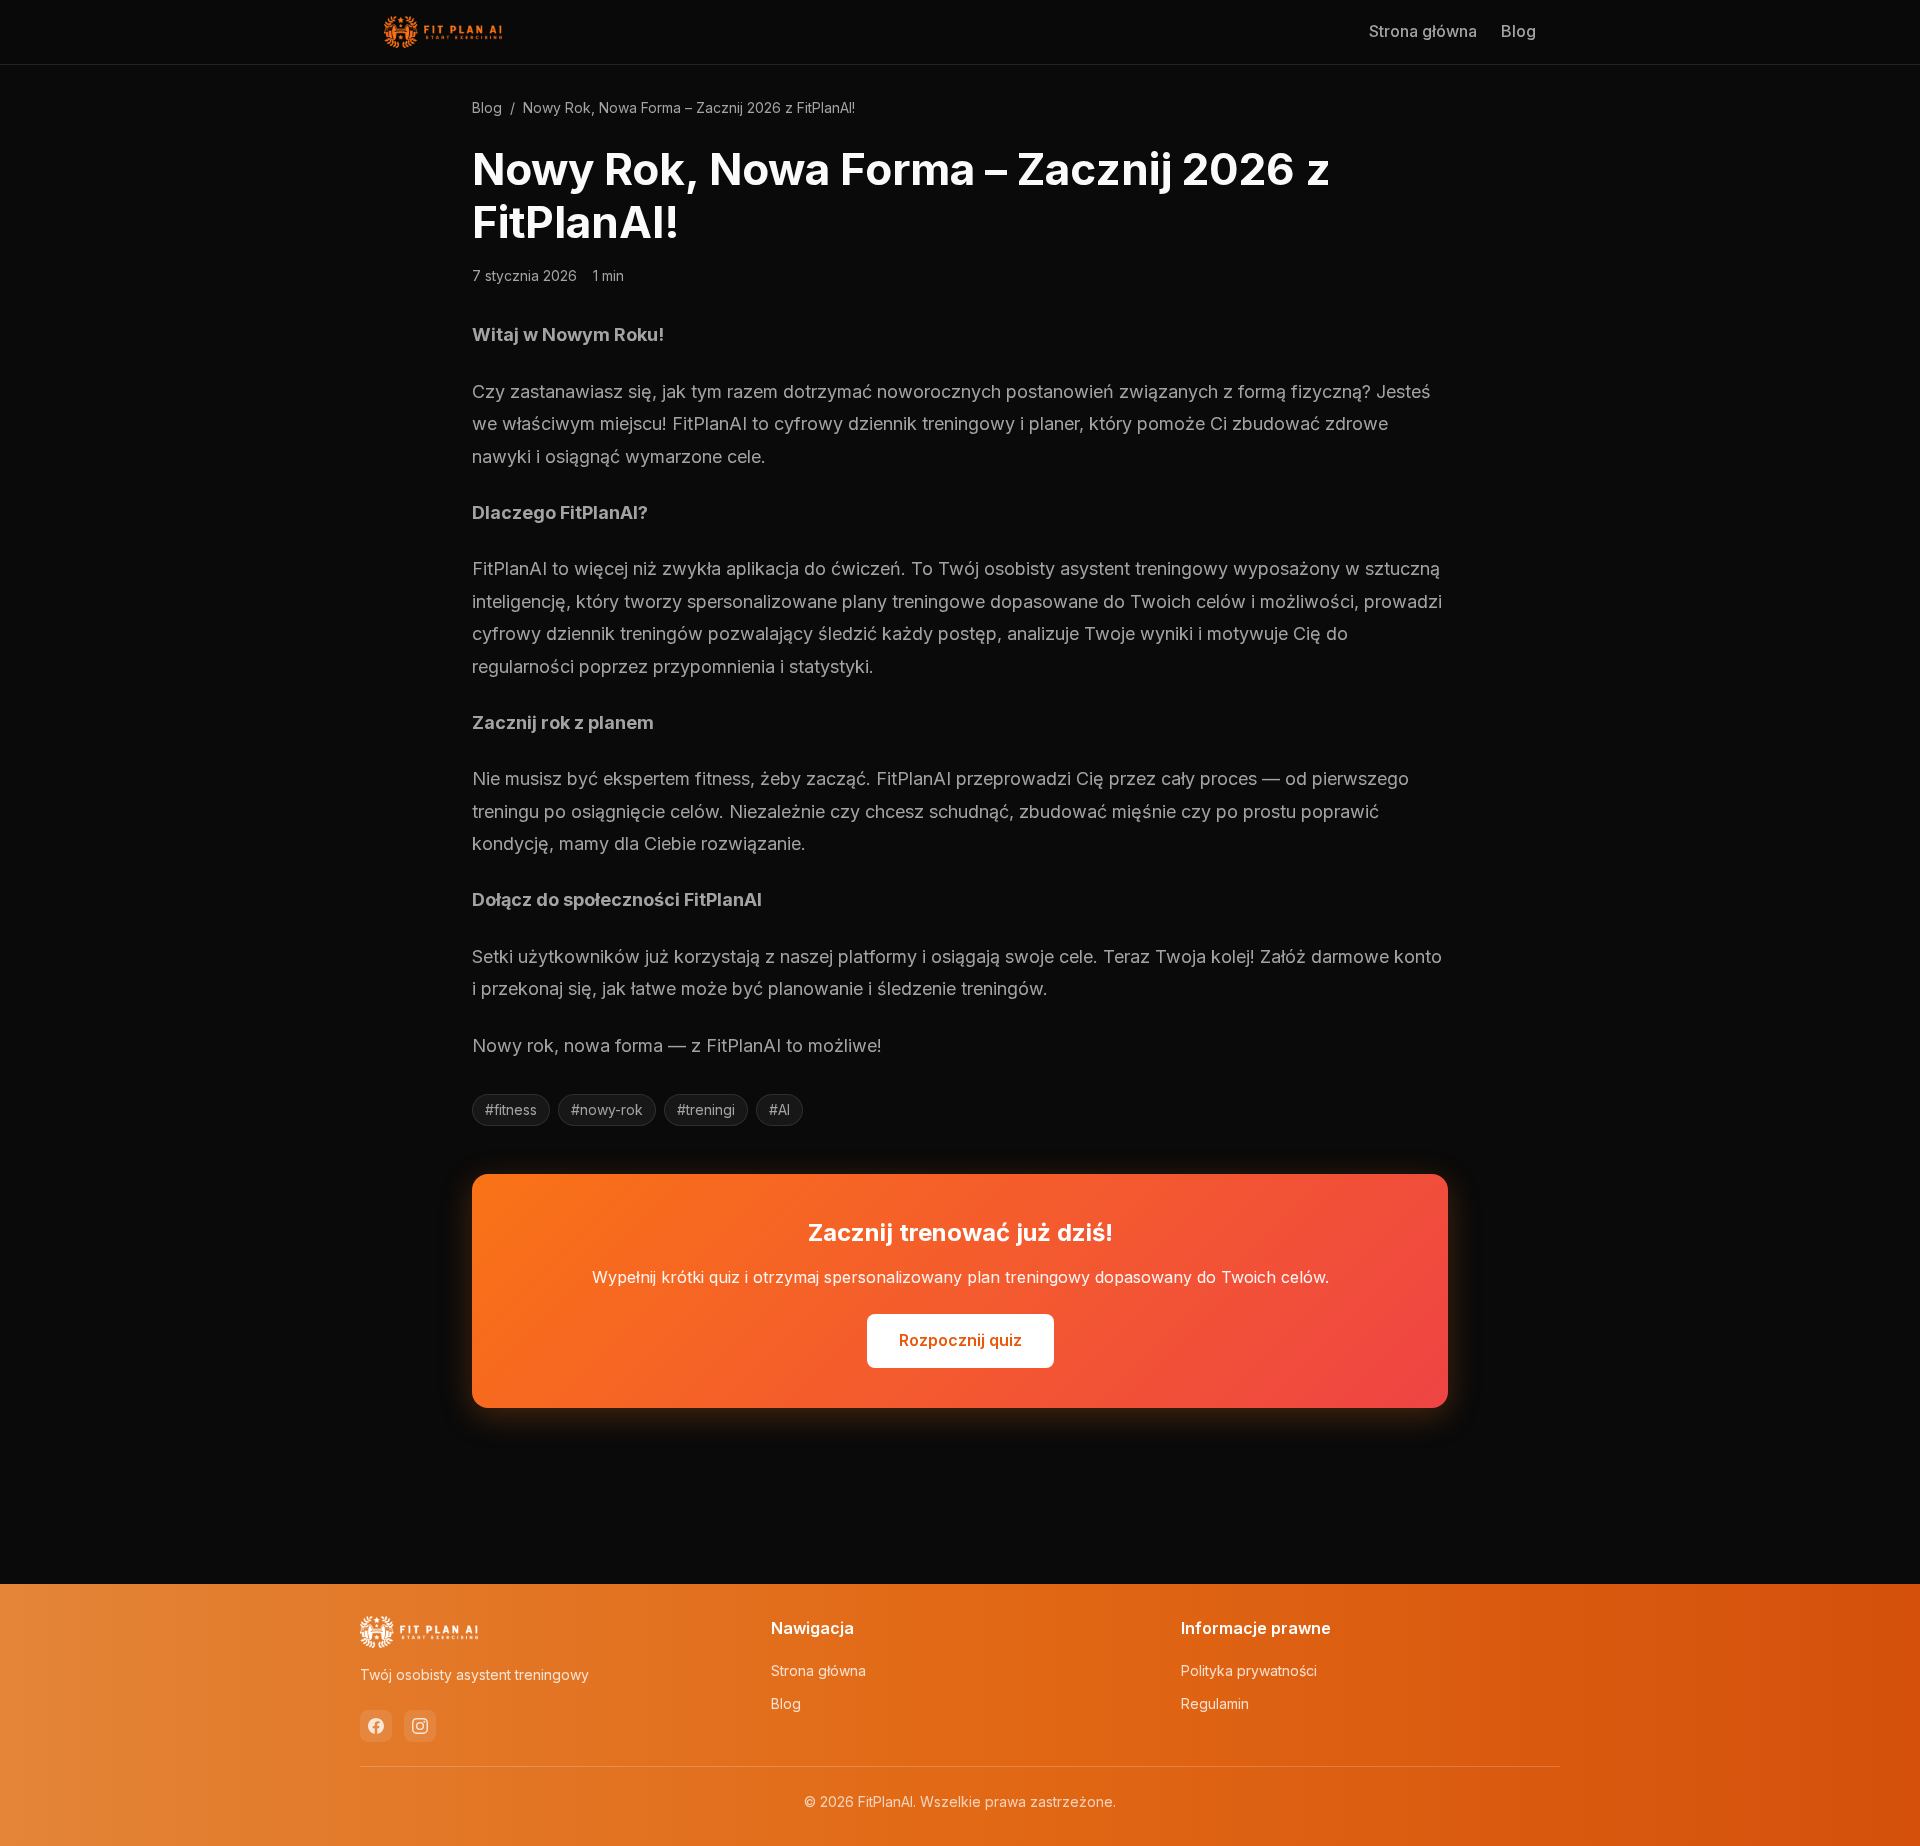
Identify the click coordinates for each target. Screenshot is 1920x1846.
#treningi (706, 1109)
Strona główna (1423, 31)
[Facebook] (376, 1726)
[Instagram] (420, 1726)
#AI (779, 1109)
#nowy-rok (607, 1109)
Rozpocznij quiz (960, 1340)
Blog (1518, 31)
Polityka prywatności (1249, 1670)
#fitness (511, 1109)
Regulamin (1215, 1703)
